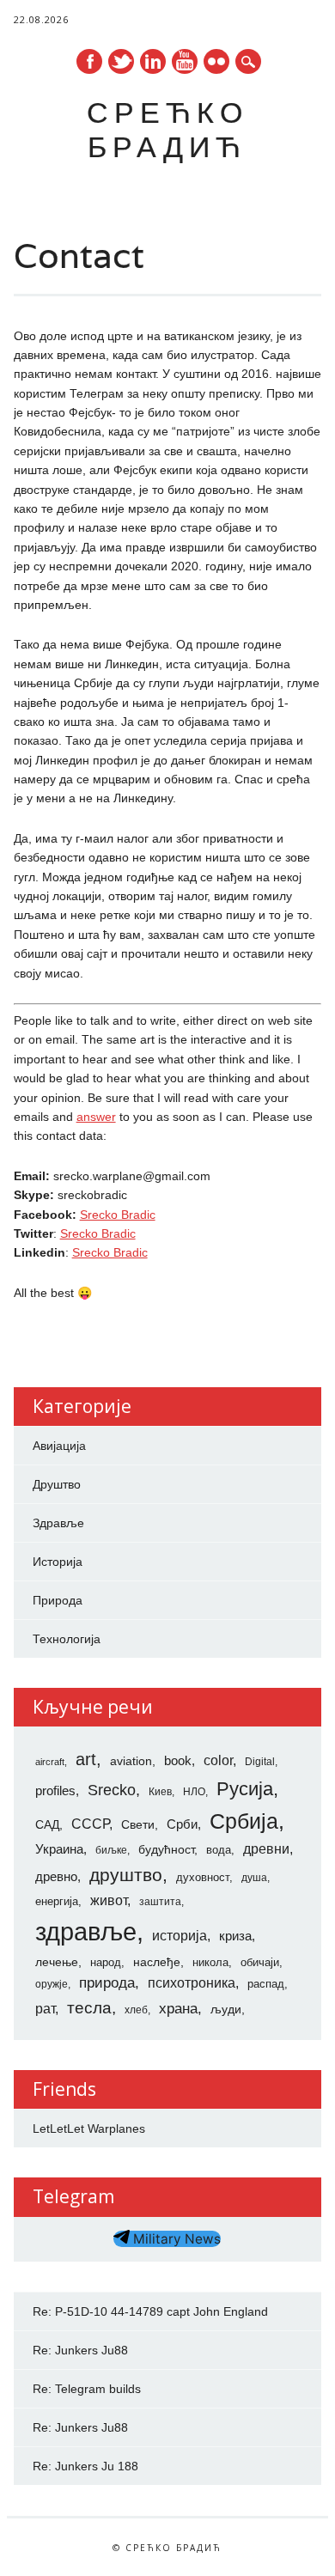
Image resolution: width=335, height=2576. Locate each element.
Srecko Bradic (118, 1215)
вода (219, 1850)
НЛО (194, 1792)
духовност (203, 1877)
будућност (166, 1849)
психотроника (192, 1982)
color (218, 1760)
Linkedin (153, 61)
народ (106, 1962)
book (178, 1761)
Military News (175, 2239)
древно (56, 1877)
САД (47, 1824)
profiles (55, 1791)
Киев (160, 1792)
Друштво (57, 1484)
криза (235, 1936)
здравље (86, 1931)
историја (180, 1936)
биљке (111, 1850)
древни (266, 1848)
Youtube (185, 61)
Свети (138, 1824)
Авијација (59, 1446)
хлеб (136, 2010)
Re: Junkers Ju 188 (85, 2466)
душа (254, 1878)
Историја (58, 1562)
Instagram (216, 61)
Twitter (121, 61)
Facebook (89, 61)
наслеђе (157, 1962)
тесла (89, 2008)
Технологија (67, 1639)
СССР (90, 1824)
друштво (126, 1875)
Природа (58, 1600)
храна (178, 2009)
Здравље (58, 1523)
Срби (182, 1824)
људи (226, 2009)
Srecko (112, 1790)
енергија (57, 1901)
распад (266, 1984)
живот (109, 1900)
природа (107, 1982)
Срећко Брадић (167, 129)
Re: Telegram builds (87, 2389)
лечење (57, 1962)
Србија (244, 1821)
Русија (245, 1789)
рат (45, 2008)
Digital (260, 1762)
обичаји (260, 1962)
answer (96, 1117)
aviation (131, 1761)
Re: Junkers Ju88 (80, 2350)
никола (210, 1962)
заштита (160, 1902)
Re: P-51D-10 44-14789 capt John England (150, 2311)
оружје (52, 1984)
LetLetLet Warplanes (89, 2128)
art (86, 1759)
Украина (59, 1849)
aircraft (50, 1762)
